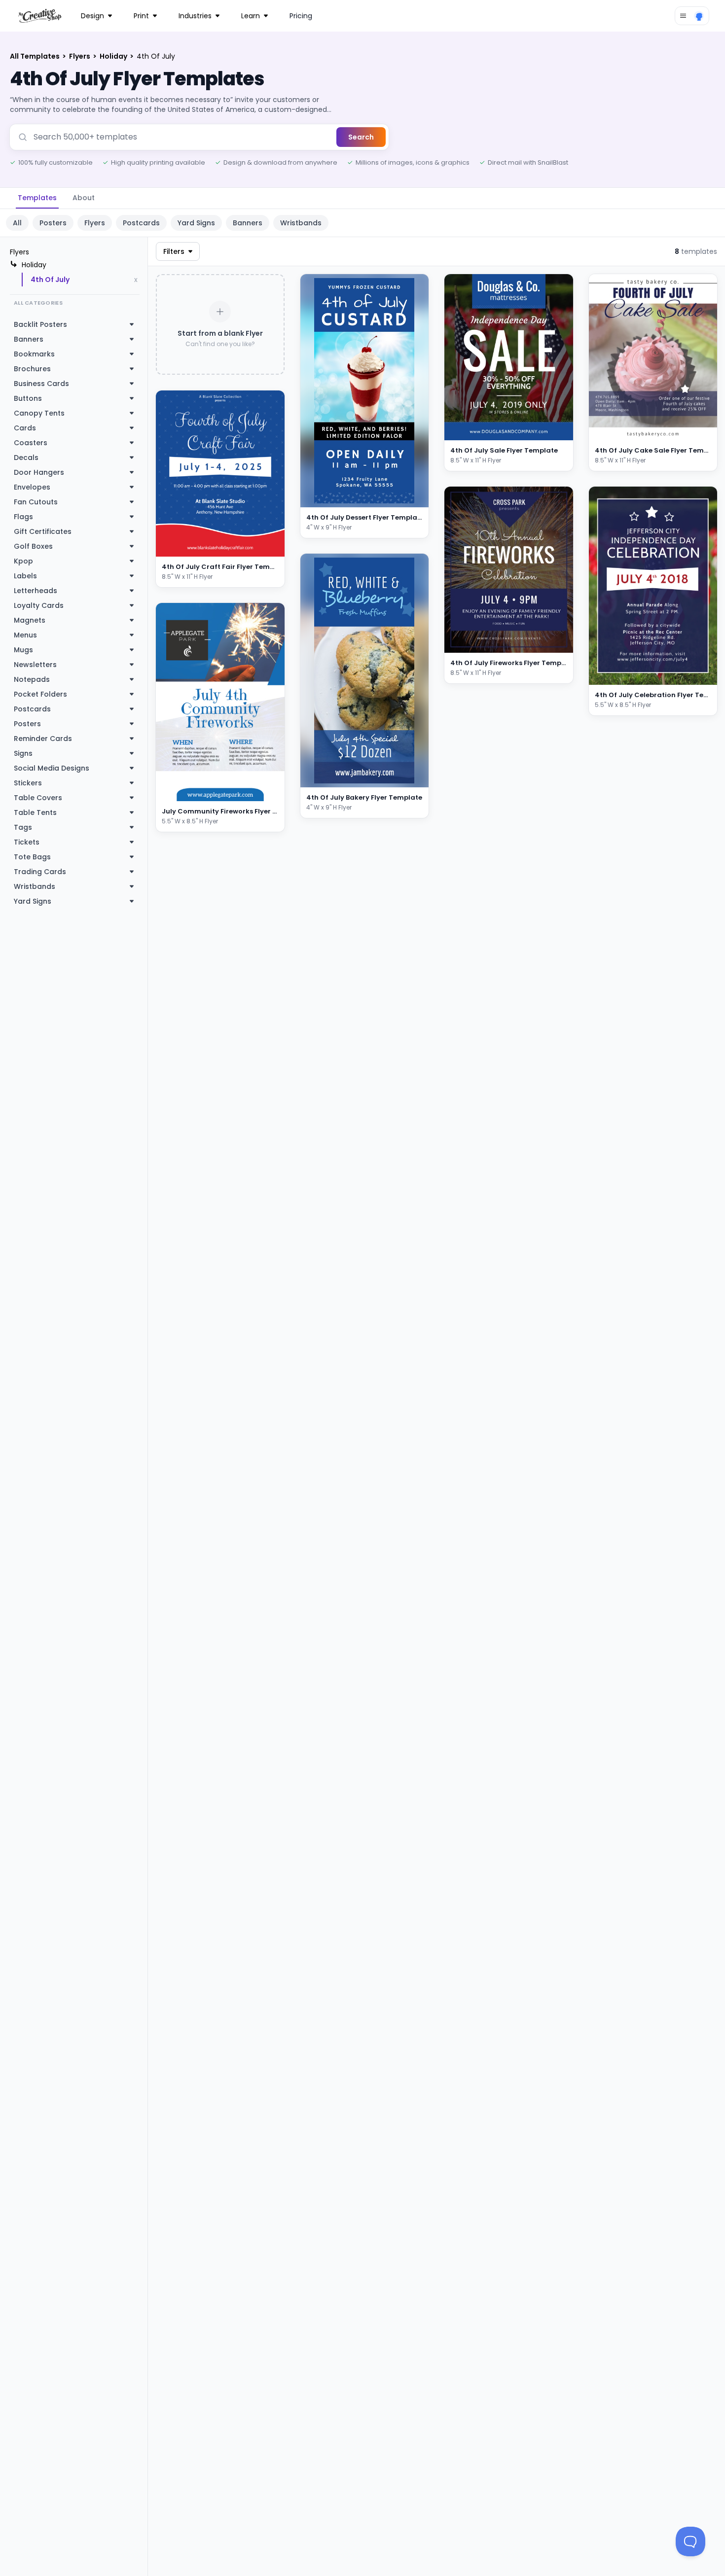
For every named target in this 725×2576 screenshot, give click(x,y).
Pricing (301, 16)
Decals (26, 458)
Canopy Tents (39, 413)
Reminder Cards (43, 739)
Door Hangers (39, 472)
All (17, 223)
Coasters (31, 443)
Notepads (32, 679)
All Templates (36, 56)
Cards (25, 428)
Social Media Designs (52, 768)
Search (361, 137)
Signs (23, 753)
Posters (53, 223)
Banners (248, 223)
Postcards (141, 223)
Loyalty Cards (39, 605)
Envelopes (32, 487)
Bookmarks (34, 354)
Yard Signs (196, 223)
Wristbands (301, 223)
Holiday (114, 56)
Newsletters (35, 665)
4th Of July (50, 280)
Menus (25, 635)
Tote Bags (32, 857)
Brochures (32, 369)
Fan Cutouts (36, 502)
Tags (23, 827)
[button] (266, 547)
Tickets (27, 842)
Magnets (30, 620)
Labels (25, 576)
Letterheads (36, 591)
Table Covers (38, 798)
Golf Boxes (33, 546)
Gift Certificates (43, 531)
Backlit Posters (40, 324)
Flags (23, 517)
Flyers (80, 56)
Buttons (28, 398)
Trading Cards (40, 872)
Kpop (23, 561)
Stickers (28, 783)
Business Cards (41, 384)
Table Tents (35, 812)
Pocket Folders (40, 694)
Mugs (23, 650)
